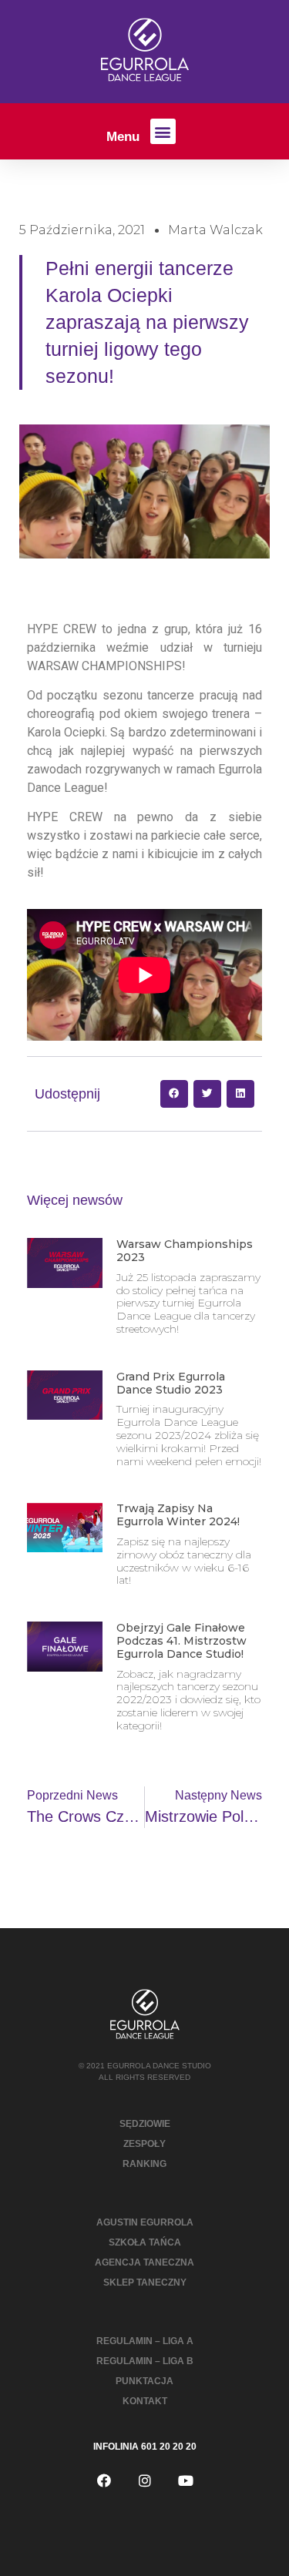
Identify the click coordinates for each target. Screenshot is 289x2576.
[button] (163, 131)
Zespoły (144, 2144)
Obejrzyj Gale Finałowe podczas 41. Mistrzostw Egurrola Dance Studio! (181, 1641)
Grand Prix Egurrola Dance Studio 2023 (171, 1383)
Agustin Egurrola (145, 2222)
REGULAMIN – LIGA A (145, 2341)
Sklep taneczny (145, 2283)
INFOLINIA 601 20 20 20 (145, 2447)
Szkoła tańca (145, 2242)
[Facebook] (104, 2480)
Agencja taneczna (144, 2262)
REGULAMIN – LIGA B (145, 2361)
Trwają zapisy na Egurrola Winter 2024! (178, 1515)
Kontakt (145, 2401)
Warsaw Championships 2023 (185, 1251)
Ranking (144, 2164)
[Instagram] (145, 2480)
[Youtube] (186, 2480)
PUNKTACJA (144, 2381)
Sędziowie (145, 2124)
